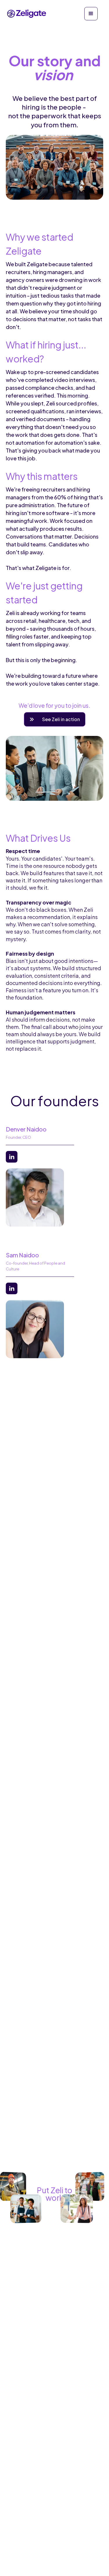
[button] (91, 14)
